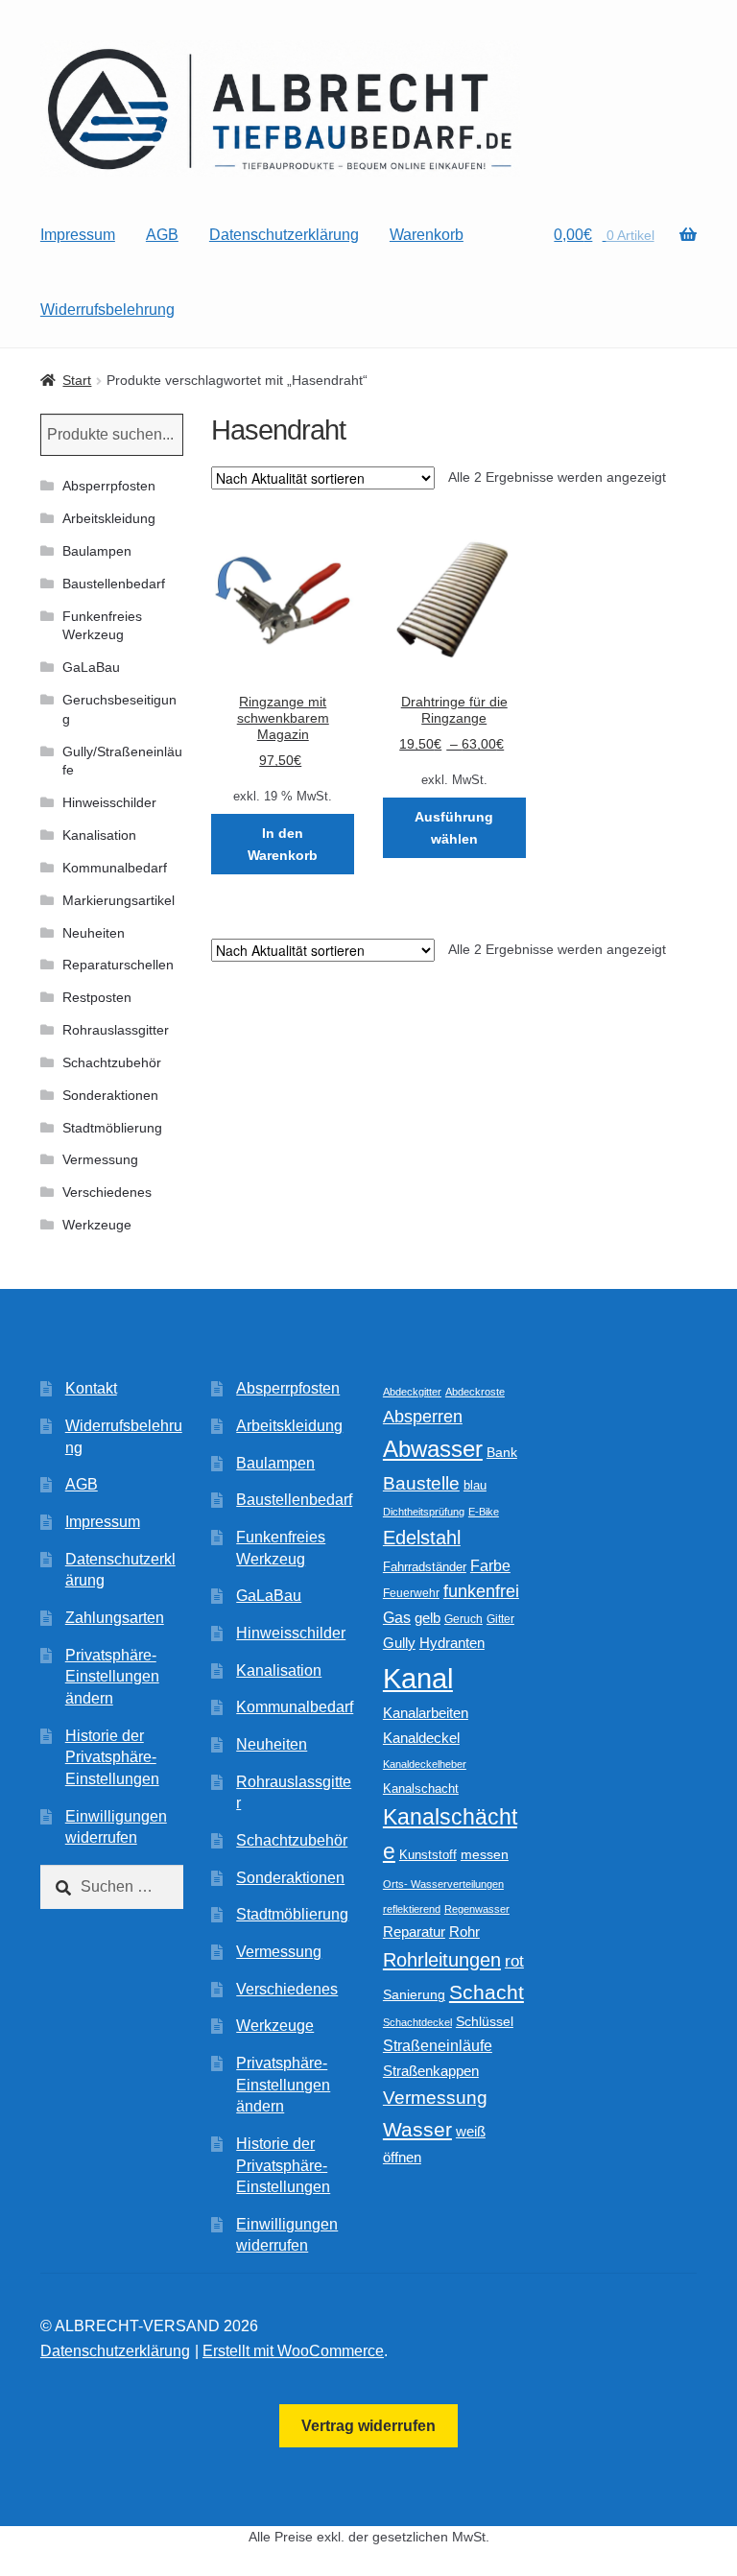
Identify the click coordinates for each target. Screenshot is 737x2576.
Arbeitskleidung (109, 518)
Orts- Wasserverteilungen (443, 1884)
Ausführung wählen (454, 828)
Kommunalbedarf (115, 868)
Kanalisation (99, 835)
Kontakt (91, 1388)
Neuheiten (94, 933)
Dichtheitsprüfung (424, 1512)
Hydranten (452, 1643)
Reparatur (414, 1932)
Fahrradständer (425, 1567)
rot (514, 1961)
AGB (162, 235)
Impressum (78, 235)
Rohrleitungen (442, 1960)
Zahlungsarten (115, 1618)
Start (77, 380)
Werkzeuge (97, 1225)
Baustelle (421, 1483)
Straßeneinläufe (438, 2046)
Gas (397, 1617)
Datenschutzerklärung (284, 235)
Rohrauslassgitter (116, 1030)
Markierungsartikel (119, 900)
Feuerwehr (411, 1593)
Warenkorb (427, 235)
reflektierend (412, 1909)
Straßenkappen (431, 2071)
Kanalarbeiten (426, 1713)
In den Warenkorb (283, 844)
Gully (399, 1643)
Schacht (487, 1992)
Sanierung (414, 1995)
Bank (502, 1453)
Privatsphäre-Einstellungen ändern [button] (112, 1677)
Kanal (418, 1678)
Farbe (490, 1566)
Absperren (423, 1417)
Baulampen (97, 551)
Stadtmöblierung (112, 1128)
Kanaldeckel (421, 1738)
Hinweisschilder (109, 802)
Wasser (417, 2129)
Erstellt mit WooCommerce (293, 2351)
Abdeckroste (475, 1392)
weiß (471, 2131)
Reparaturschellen (118, 965)
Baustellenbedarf (114, 584)
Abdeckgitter (412, 1392)
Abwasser (433, 1449)
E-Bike (484, 1512)
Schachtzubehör (112, 1062)
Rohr (464, 1932)
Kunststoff (428, 1855)
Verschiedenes (107, 1192)
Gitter (500, 1619)
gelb (428, 1618)
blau (475, 1485)
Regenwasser (477, 1909)
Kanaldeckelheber (425, 1764)
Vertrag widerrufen (368, 2426)
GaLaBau (91, 667)
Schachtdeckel (417, 2022)
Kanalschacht (421, 1789)
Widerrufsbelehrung (107, 310)
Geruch (464, 1619)
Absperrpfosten (109, 486)
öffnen (402, 2158)
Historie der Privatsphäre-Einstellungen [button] (112, 1757)
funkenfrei (481, 1591)
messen (485, 1854)
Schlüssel (485, 2022)
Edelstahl (422, 1538)
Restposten (97, 997)
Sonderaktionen (110, 1095)
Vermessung (100, 1159)
